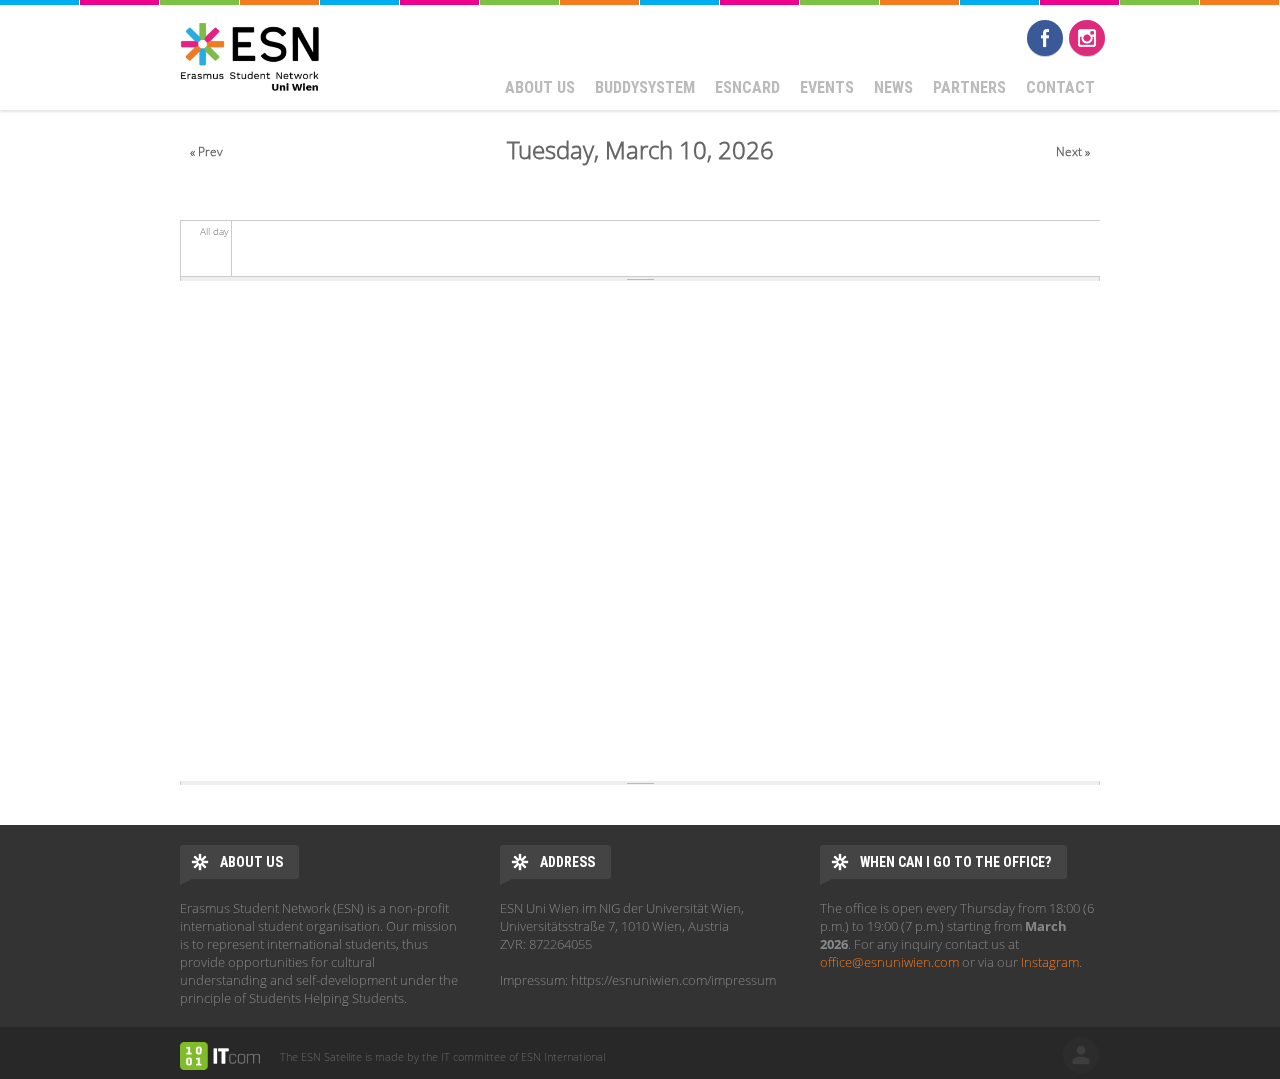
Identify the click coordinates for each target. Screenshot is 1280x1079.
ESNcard (747, 87)
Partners (969, 87)
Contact (1060, 87)
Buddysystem (645, 87)
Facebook (1045, 38)
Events (827, 87)
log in (1081, 1055)
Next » (1073, 151)
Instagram (1087, 38)
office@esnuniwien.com (889, 962)
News (893, 87)
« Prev (206, 151)
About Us (540, 87)
